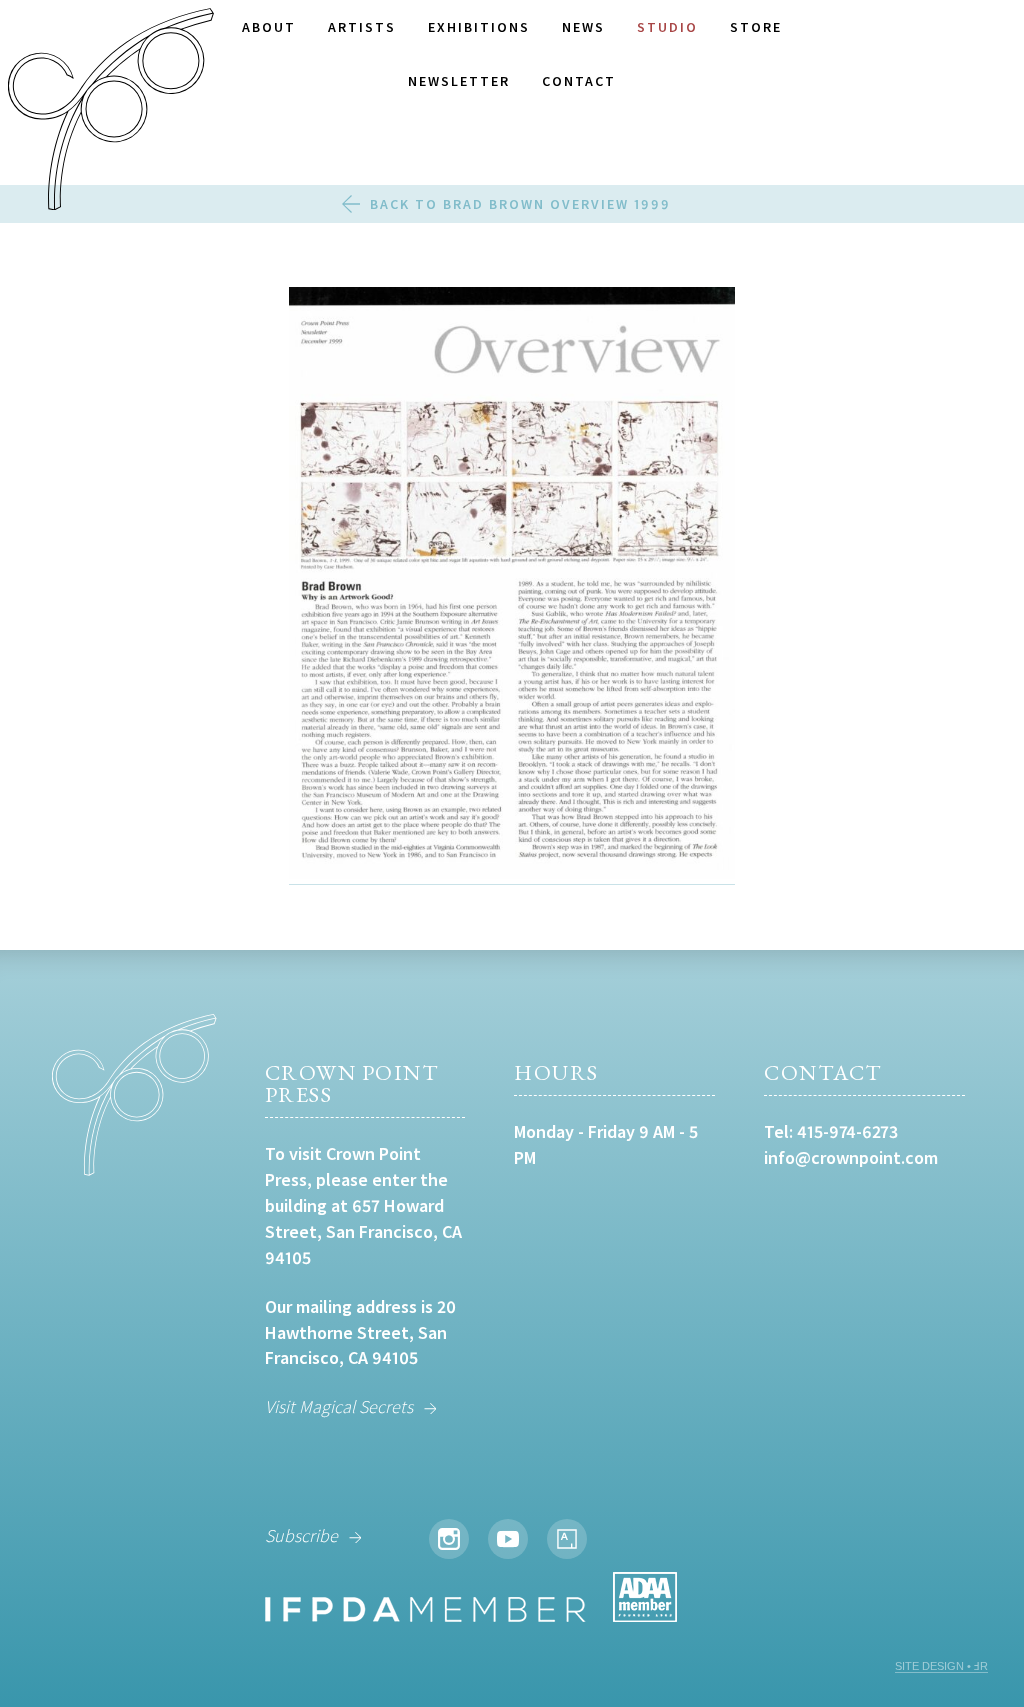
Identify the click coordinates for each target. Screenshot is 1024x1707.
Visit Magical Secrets (339, 1406)
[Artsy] (567, 1539)
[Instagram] (449, 1539)
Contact (579, 81)
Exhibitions (479, 27)
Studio (667, 27)
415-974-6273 (847, 1131)
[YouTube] (508, 1539)
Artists (362, 27)
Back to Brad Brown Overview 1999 (520, 204)
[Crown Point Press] (111, 112)
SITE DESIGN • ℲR (941, 1666)
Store (756, 27)
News (583, 27)
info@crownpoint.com (851, 1157)
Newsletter (459, 81)
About (269, 27)
